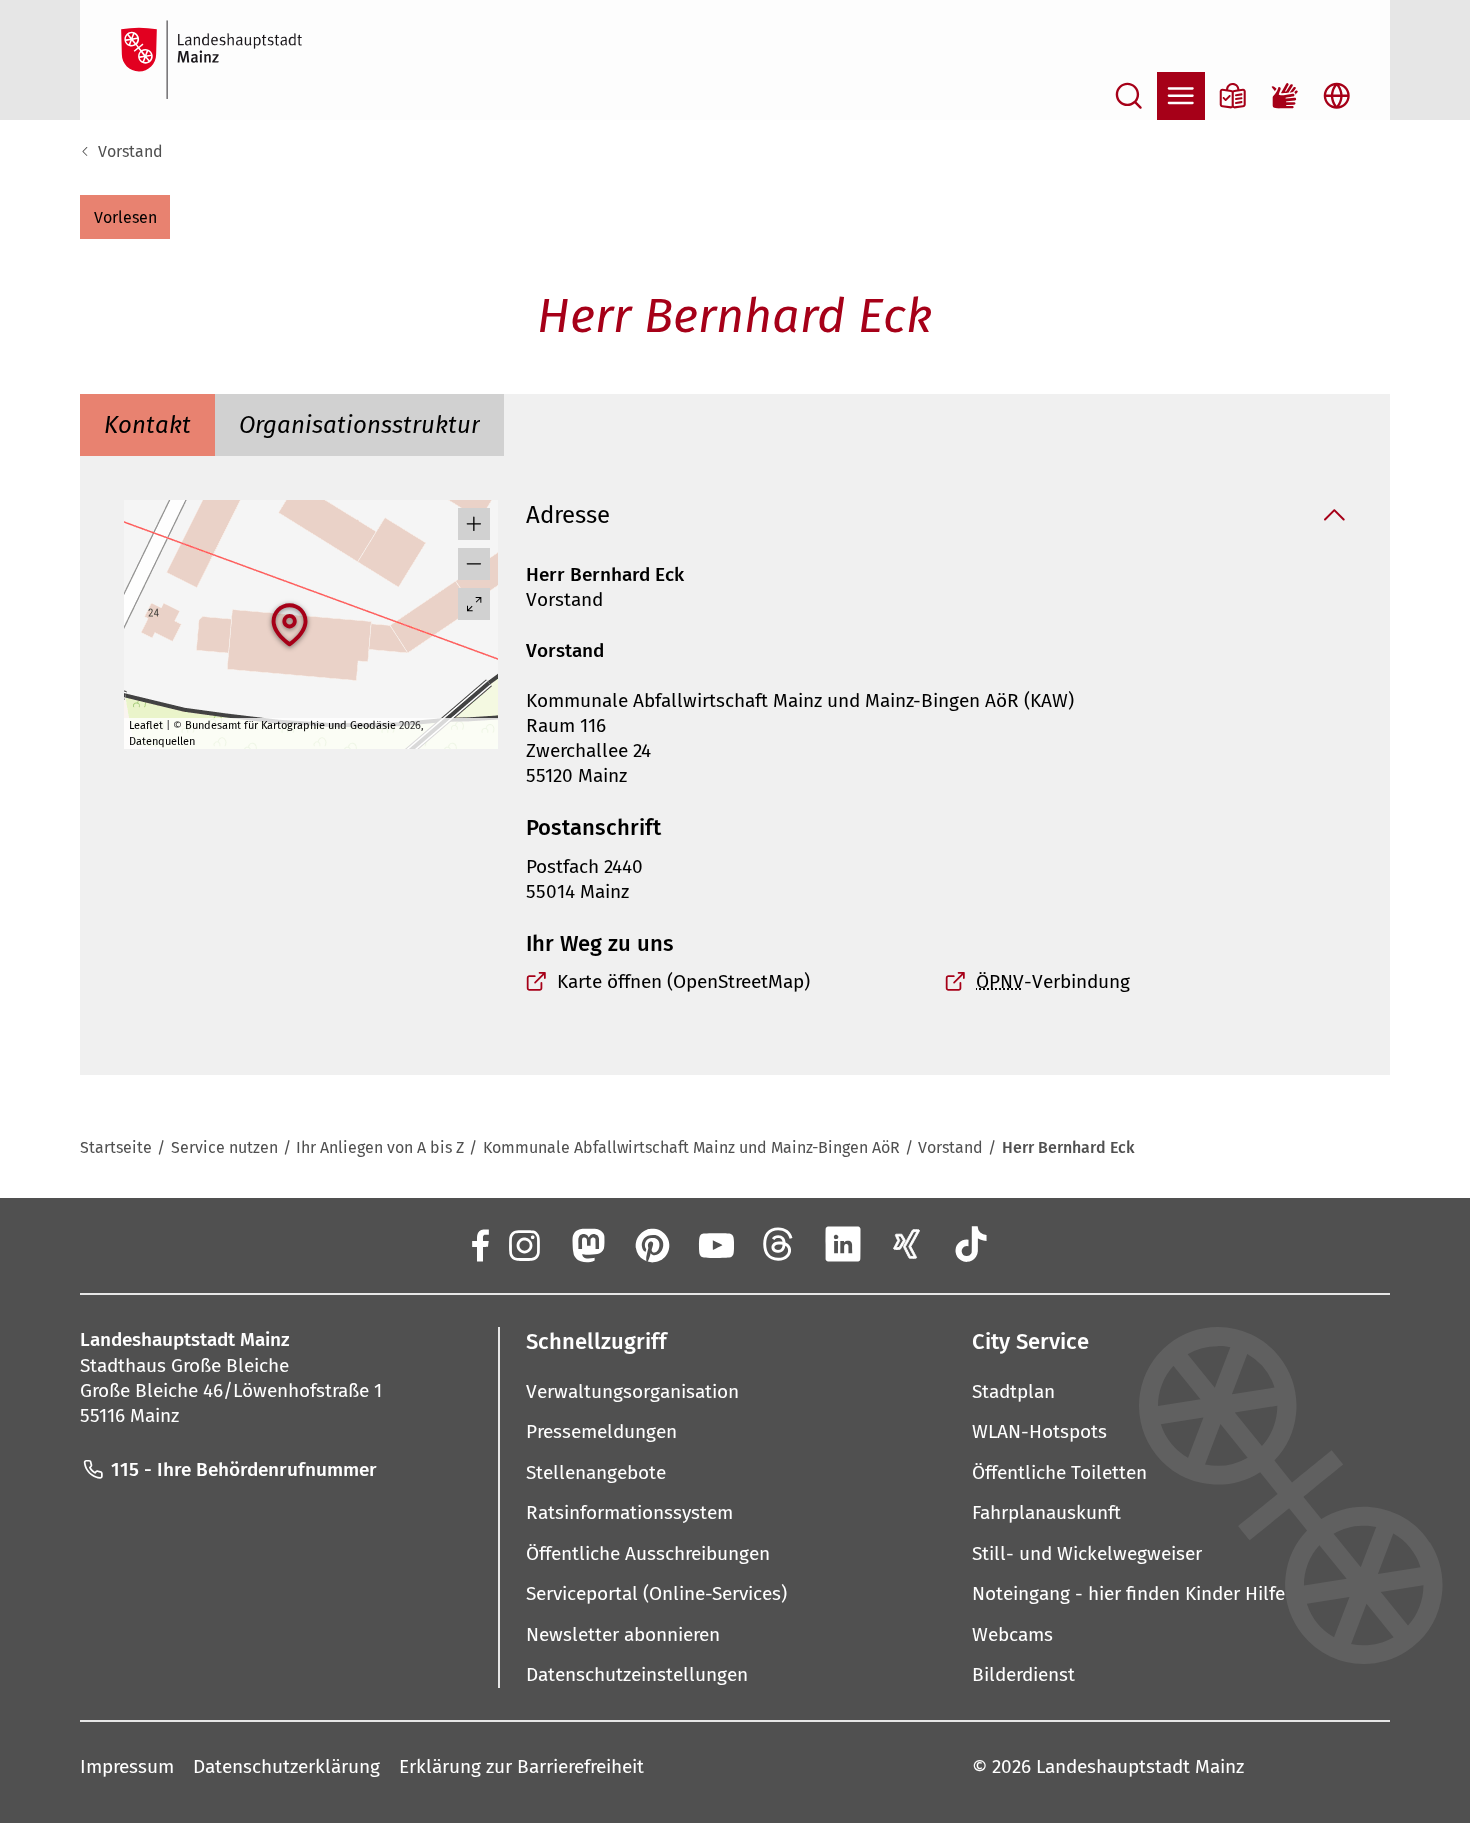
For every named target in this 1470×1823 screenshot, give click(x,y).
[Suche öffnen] (1129, 96)
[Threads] (779, 1244)
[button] (125, 217)
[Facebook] (479, 1244)
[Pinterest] (651, 1244)
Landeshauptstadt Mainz (1140, 1766)
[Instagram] (523, 1244)
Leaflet (146, 725)
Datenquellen (162, 741)
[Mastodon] (587, 1244)
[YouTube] (715, 1244)
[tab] (147, 425)
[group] (310, 624)
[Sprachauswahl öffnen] (1337, 96)
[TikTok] (971, 1244)
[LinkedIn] (843, 1244)
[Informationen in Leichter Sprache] (1233, 96)
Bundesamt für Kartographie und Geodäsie (290, 725)
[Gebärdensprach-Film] (1285, 96)
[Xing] (907, 1244)
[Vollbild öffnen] (474, 604)
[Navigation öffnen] (1181, 96)
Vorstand (130, 151)
